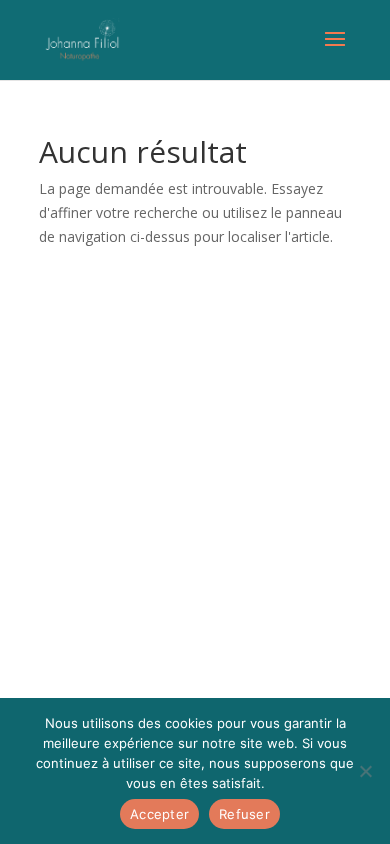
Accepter (159, 814)
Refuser (244, 814)
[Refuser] (365, 771)
